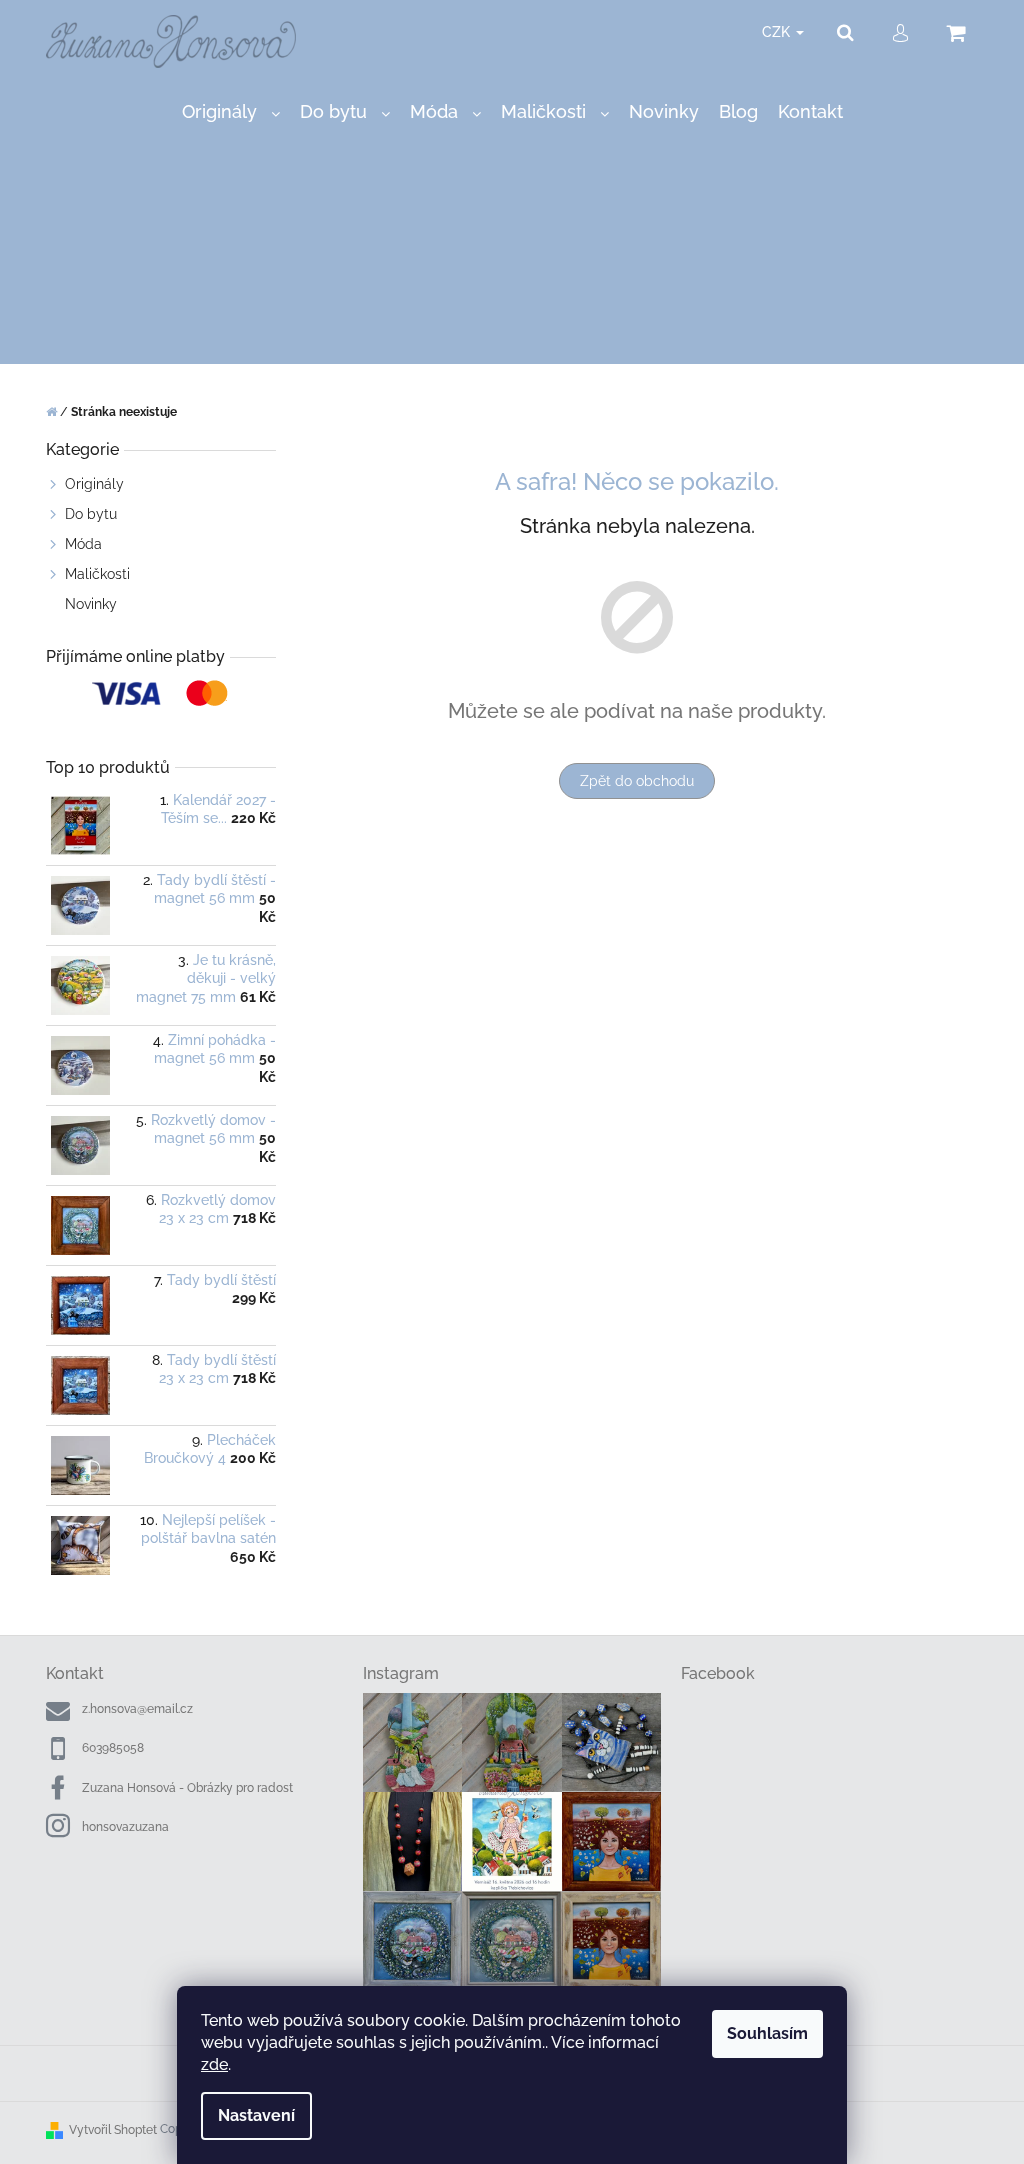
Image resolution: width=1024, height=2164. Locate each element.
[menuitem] (231, 112)
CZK (778, 32)
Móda (83, 544)
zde (214, 2064)
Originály (94, 484)
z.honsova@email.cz (137, 1709)
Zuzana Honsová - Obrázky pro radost (187, 1788)
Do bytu (91, 514)
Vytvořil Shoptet (113, 2130)
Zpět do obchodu (637, 781)
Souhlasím (767, 2033)
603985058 (113, 1748)
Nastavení (256, 2115)
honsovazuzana (125, 1827)
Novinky (91, 604)
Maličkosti (97, 574)
